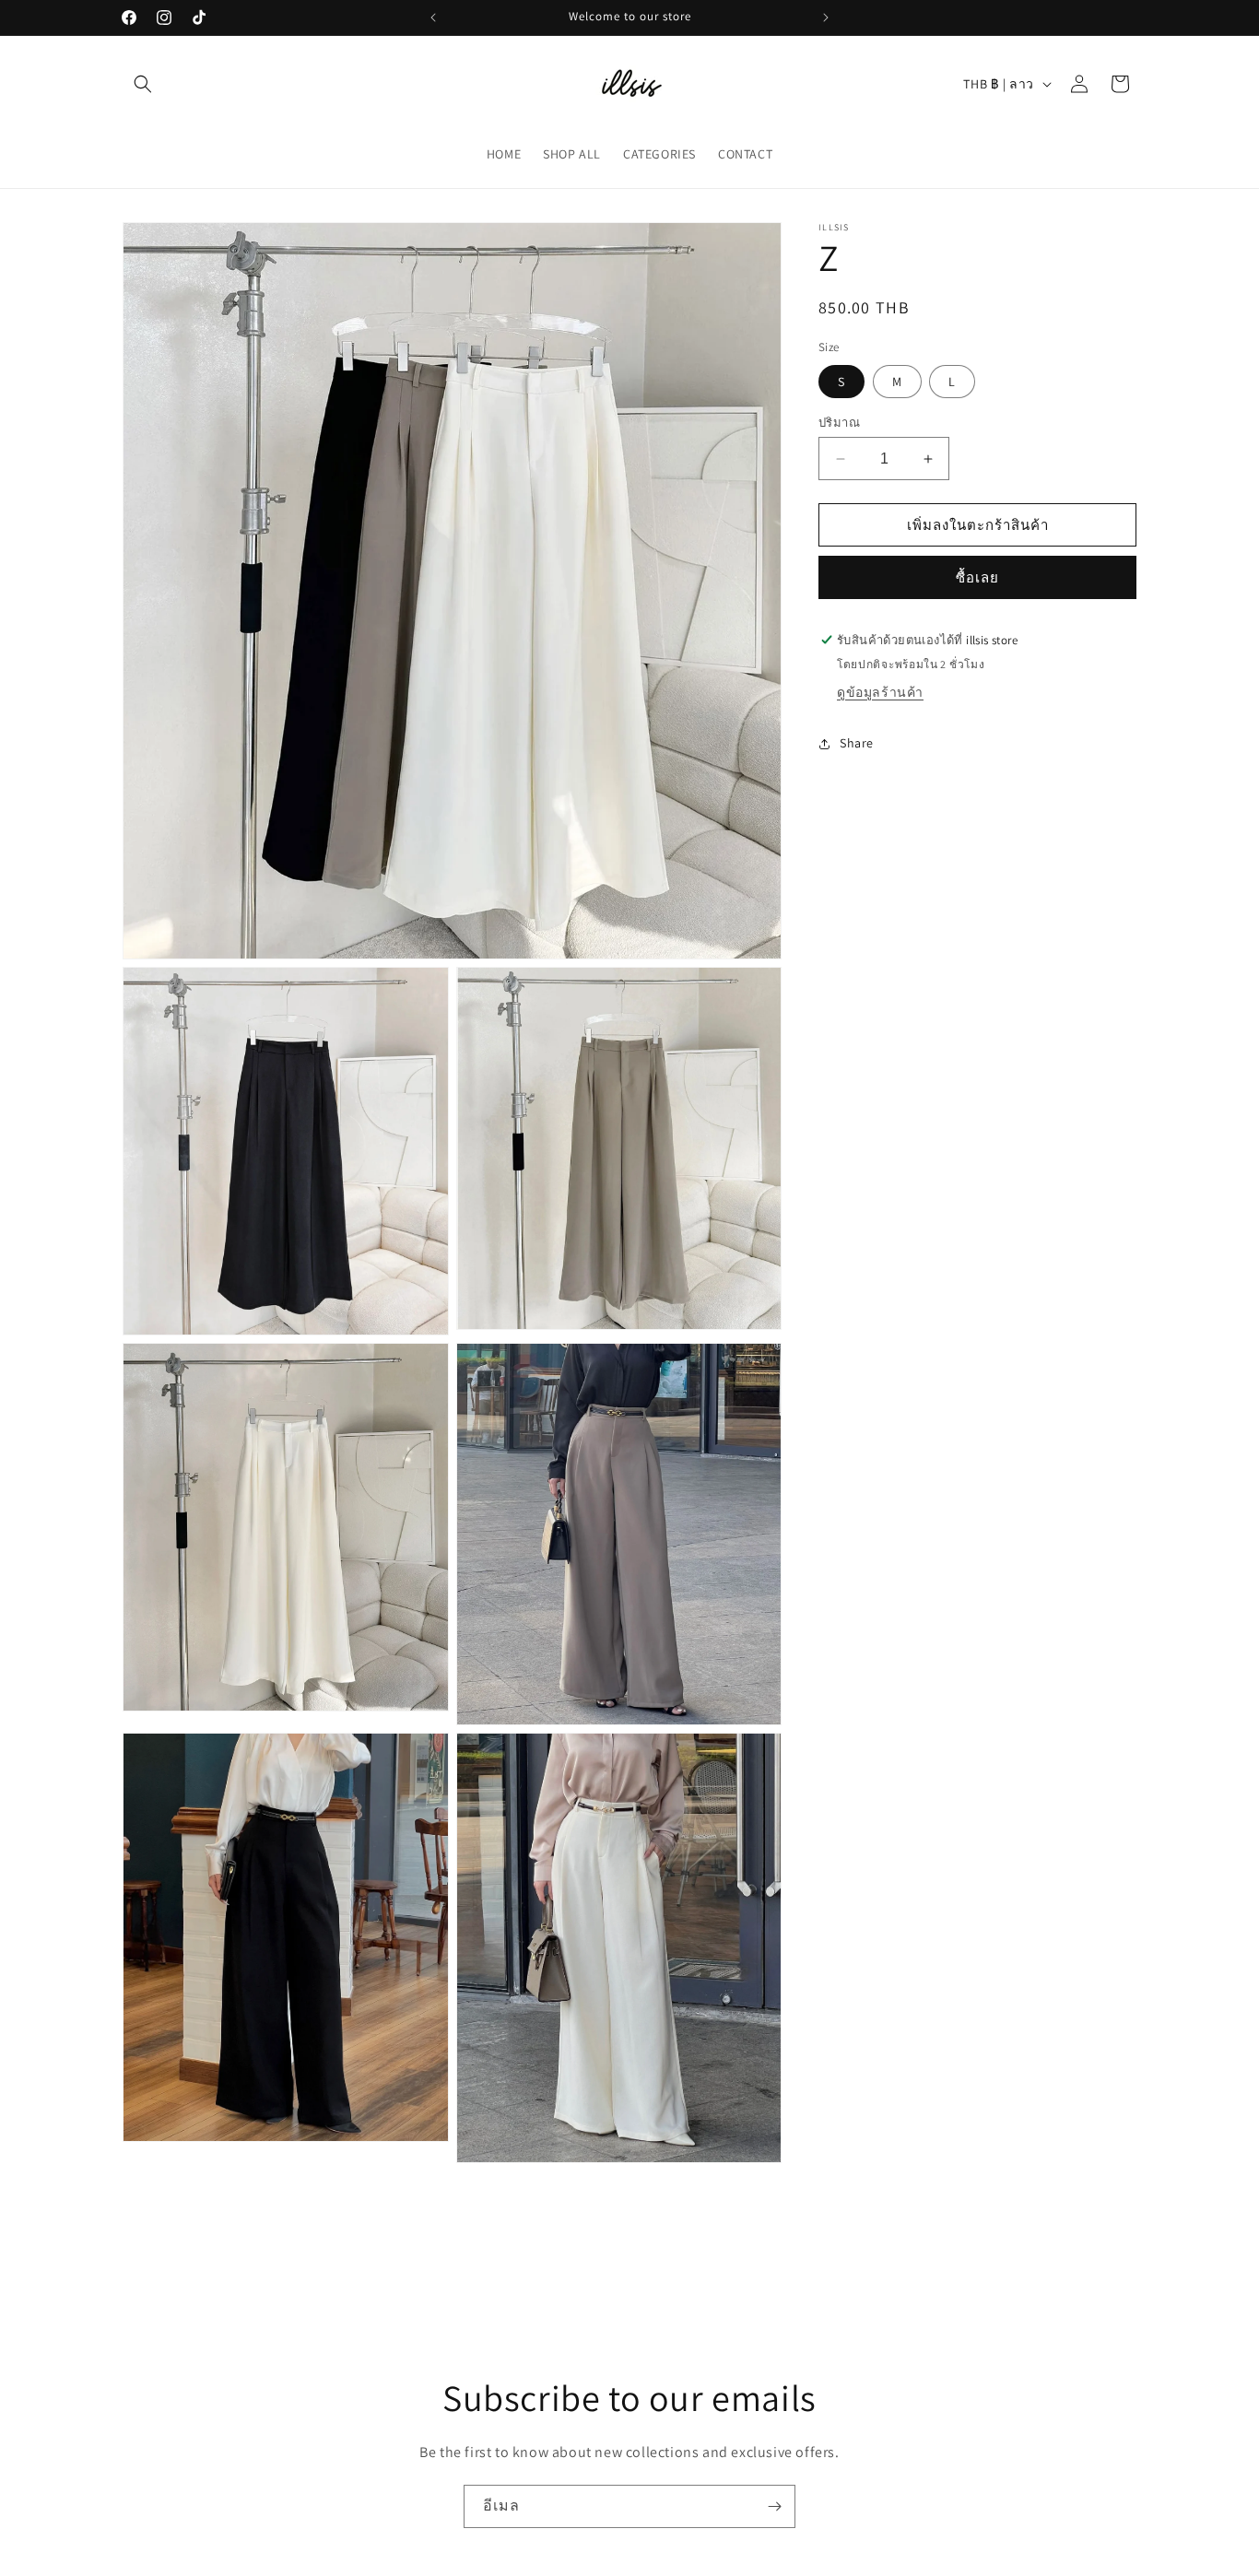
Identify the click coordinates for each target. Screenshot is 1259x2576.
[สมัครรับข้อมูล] (774, 2506)
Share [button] (857, 743)
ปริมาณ (839, 423)
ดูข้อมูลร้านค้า (880, 692)
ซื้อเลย (977, 577)
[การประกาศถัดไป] (826, 18)
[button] (143, 84)
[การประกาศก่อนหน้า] (433, 18)
